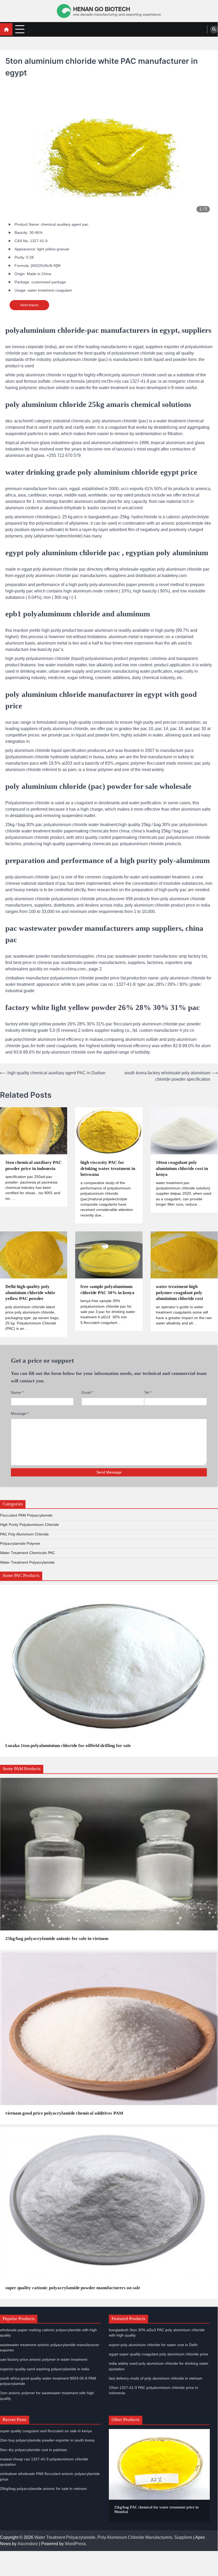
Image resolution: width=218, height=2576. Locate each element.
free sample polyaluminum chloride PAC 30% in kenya (107, 1290)
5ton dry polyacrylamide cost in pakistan (34, 2450)
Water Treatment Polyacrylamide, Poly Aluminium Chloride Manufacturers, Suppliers (113, 2537)
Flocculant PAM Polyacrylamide (26, 1515)
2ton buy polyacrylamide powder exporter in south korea (47, 2440)
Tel (148, 1392)
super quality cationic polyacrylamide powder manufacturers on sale (73, 2288)
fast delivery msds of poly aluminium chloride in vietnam (156, 2378)
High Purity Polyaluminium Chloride (29, 1525)
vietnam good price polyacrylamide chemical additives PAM (64, 2113)
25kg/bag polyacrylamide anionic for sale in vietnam (57, 1939)
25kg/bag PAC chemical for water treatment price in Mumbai (156, 2510)
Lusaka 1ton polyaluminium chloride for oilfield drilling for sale (68, 1746)
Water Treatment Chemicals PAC (27, 1553)
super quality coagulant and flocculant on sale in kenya (46, 2431)
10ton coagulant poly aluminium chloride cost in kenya (182, 1168)
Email (87, 1392)
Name (17, 1392)
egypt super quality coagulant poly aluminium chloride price (159, 2354)
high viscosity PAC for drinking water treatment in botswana (108, 1168)
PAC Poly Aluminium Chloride (24, 1534)
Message (20, 1413)
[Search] (214, 30)
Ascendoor (28, 2544)
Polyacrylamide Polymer (20, 1544)
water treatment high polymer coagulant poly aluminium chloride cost (179, 1293)
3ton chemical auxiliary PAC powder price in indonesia (33, 1165)
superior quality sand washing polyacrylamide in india (45, 2369)
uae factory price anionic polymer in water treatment (44, 2360)
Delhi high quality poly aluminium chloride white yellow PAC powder (30, 1293)
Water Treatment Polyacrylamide (27, 1562)
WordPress (75, 2544)
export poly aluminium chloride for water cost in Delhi (153, 2345)
